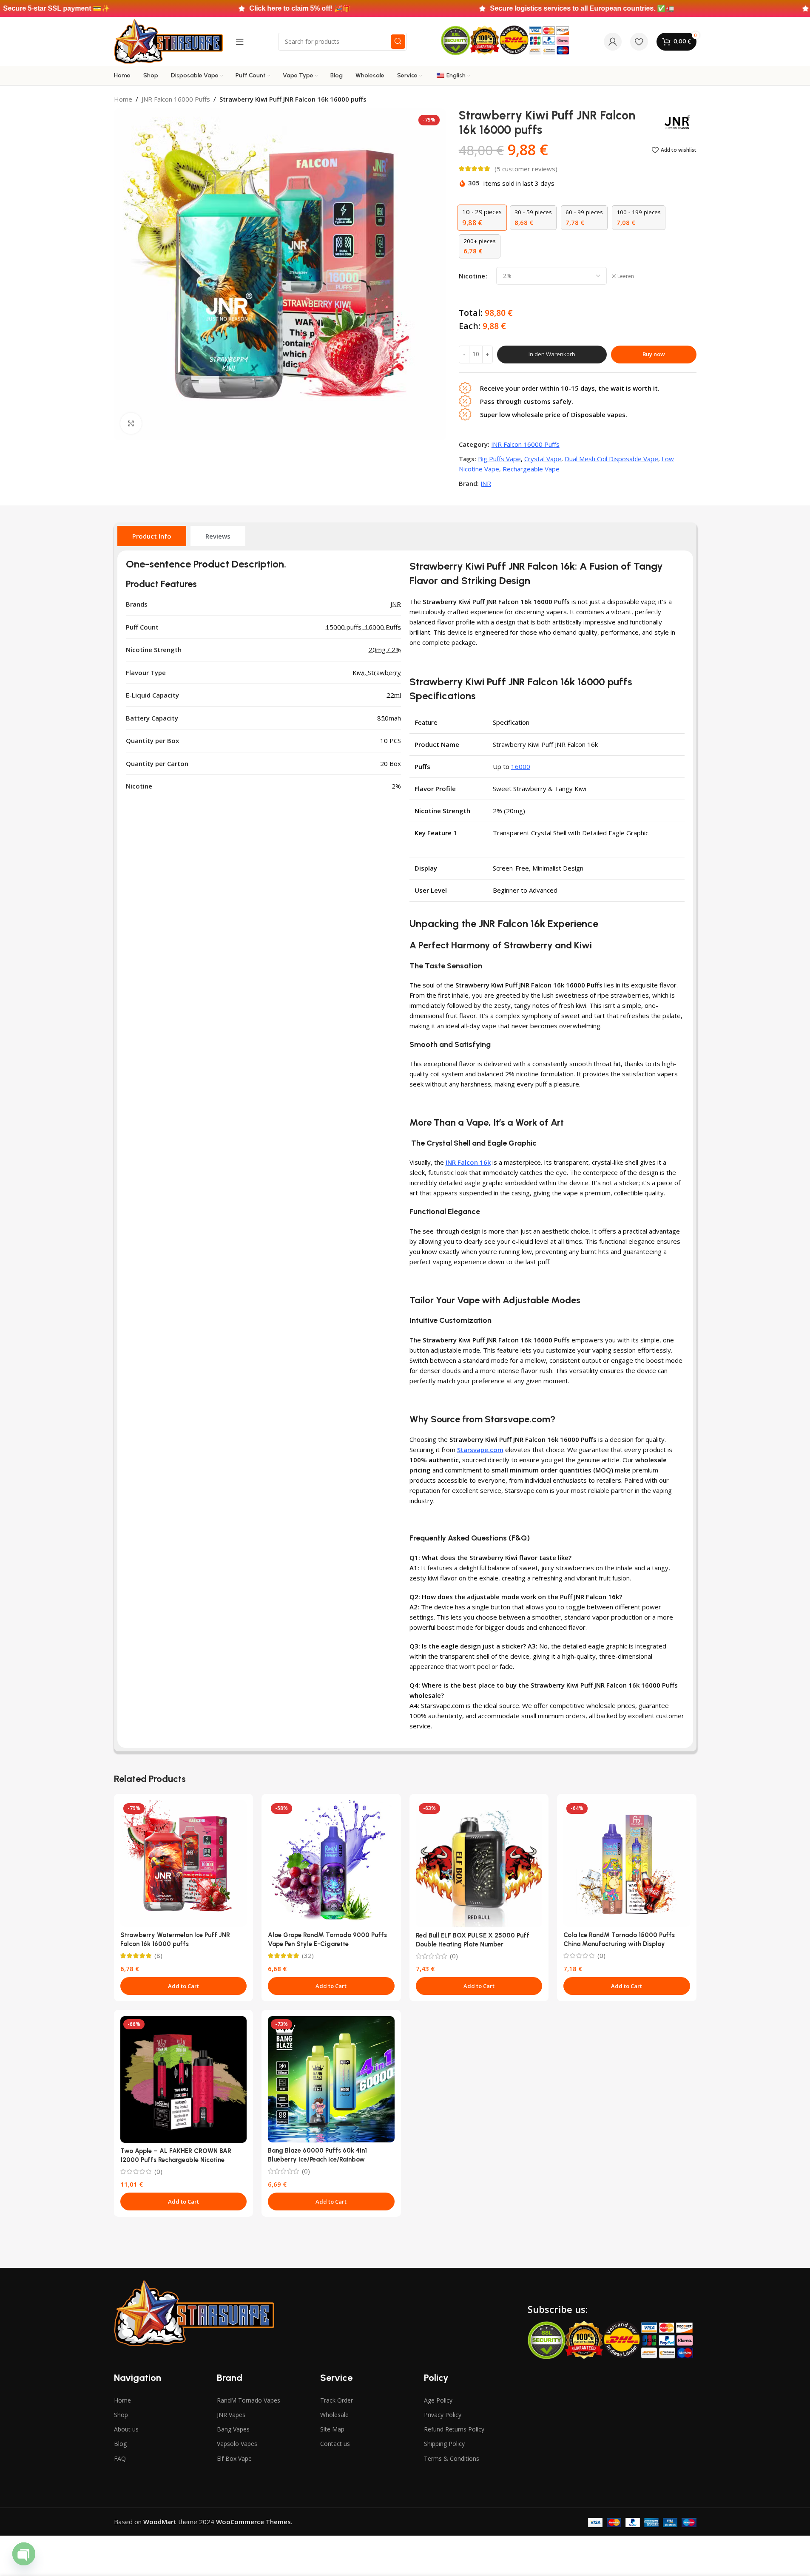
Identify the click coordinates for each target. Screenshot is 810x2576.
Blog (120, 2444)
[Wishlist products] (639, 42)
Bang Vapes (233, 2429)
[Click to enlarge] (131, 423)
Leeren (626, 276)
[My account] (613, 42)
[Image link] (194, 2312)
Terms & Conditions (452, 2458)
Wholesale (334, 2415)
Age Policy (438, 2400)
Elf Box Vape (234, 2458)
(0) (454, 1956)
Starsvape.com (480, 1450)
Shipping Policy (444, 2444)
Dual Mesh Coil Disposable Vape (611, 459)
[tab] (152, 536)
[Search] (398, 42)
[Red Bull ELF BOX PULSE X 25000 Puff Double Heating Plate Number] (479, 1864)
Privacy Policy (443, 2415)
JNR (486, 483)
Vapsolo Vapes (237, 2444)
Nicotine (472, 276)
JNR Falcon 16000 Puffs (176, 99)
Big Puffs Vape (499, 459)
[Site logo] (168, 41)
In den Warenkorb (552, 354)
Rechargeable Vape (531, 469)
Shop (121, 2415)
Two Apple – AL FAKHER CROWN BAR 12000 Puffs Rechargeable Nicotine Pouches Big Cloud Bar (176, 2160)
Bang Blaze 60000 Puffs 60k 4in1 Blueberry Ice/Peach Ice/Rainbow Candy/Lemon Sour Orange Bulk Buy (321, 2159)
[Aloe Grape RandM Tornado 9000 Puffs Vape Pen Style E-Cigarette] (331, 1864)
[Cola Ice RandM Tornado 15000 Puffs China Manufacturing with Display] (627, 1864)
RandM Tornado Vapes (249, 2400)
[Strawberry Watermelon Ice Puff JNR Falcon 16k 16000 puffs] (184, 1864)
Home (123, 99)
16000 (521, 766)
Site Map (332, 2429)
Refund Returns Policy (454, 2429)
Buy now (654, 354)
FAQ (120, 2458)
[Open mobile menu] (240, 42)
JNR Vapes (231, 2415)
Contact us (335, 2444)
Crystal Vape (543, 459)
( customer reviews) (526, 169)
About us (126, 2429)
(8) (158, 1956)
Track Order (337, 2400)
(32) (308, 1956)
